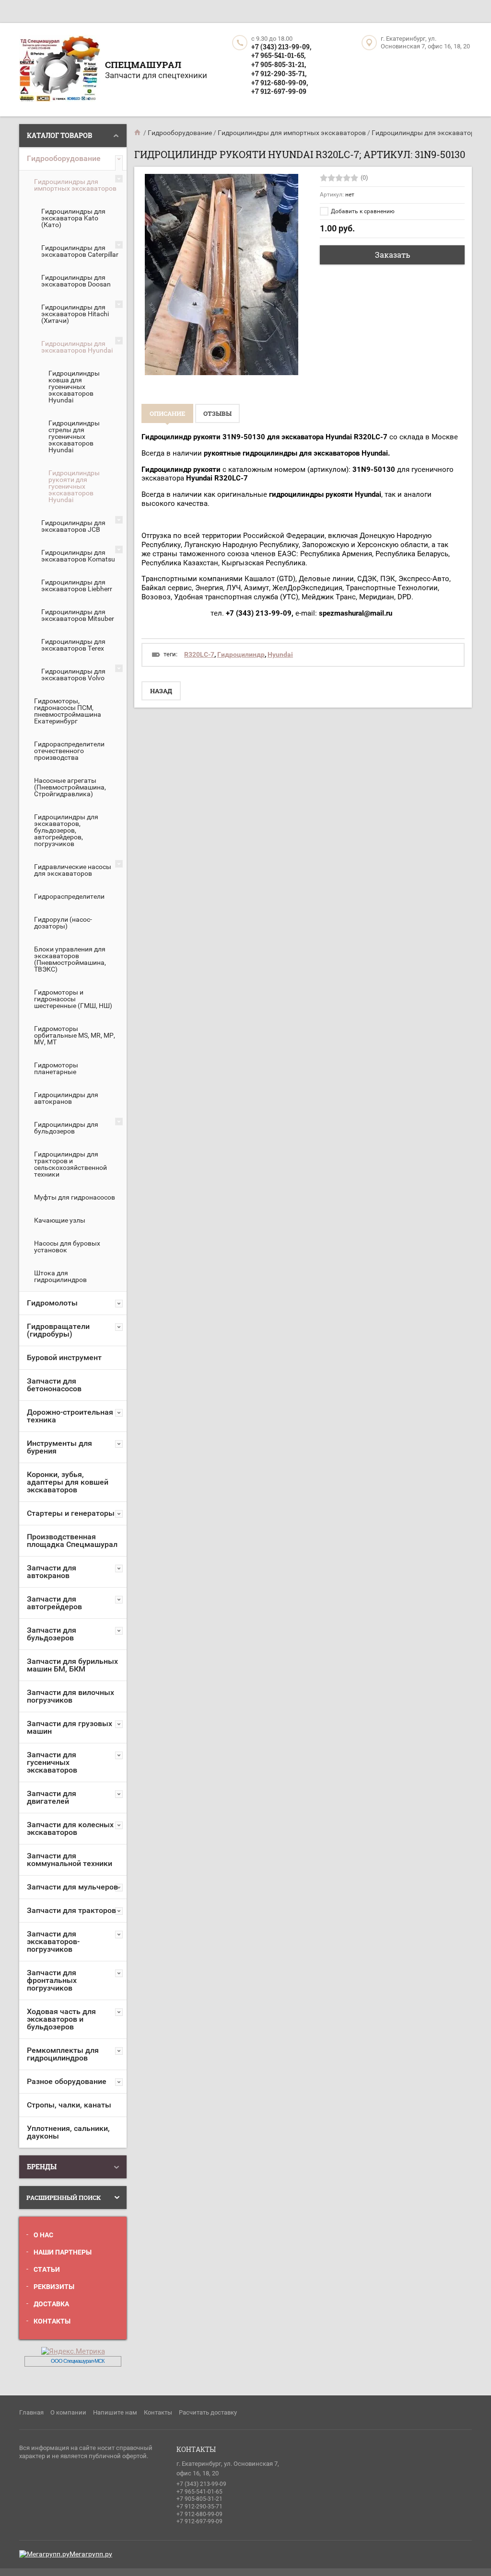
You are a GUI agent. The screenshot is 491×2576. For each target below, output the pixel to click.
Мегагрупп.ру (91, 2554)
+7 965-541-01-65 (199, 2492)
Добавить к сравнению (362, 211)
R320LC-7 (199, 654)
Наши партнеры (63, 2252)
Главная (31, 2412)
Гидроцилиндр (241, 654)
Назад (161, 691)
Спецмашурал (143, 64)
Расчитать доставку (208, 2412)
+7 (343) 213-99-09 (201, 2484)
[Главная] (138, 133)
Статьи (47, 2269)
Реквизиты (54, 2287)
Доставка (51, 2304)
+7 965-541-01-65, (278, 55)
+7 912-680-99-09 (199, 2514)
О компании (68, 2412)
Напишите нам (115, 2412)
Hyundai (280, 654)
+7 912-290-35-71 (199, 2507)
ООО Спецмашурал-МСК (77, 2361)
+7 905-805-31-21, (279, 64)
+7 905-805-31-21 (199, 2499)
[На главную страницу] (60, 70)
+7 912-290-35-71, (279, 74)
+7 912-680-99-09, (280, 83)
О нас (43, 2235)
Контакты (52, 2321)
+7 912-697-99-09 (279, 91)
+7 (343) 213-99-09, (281, 47)
